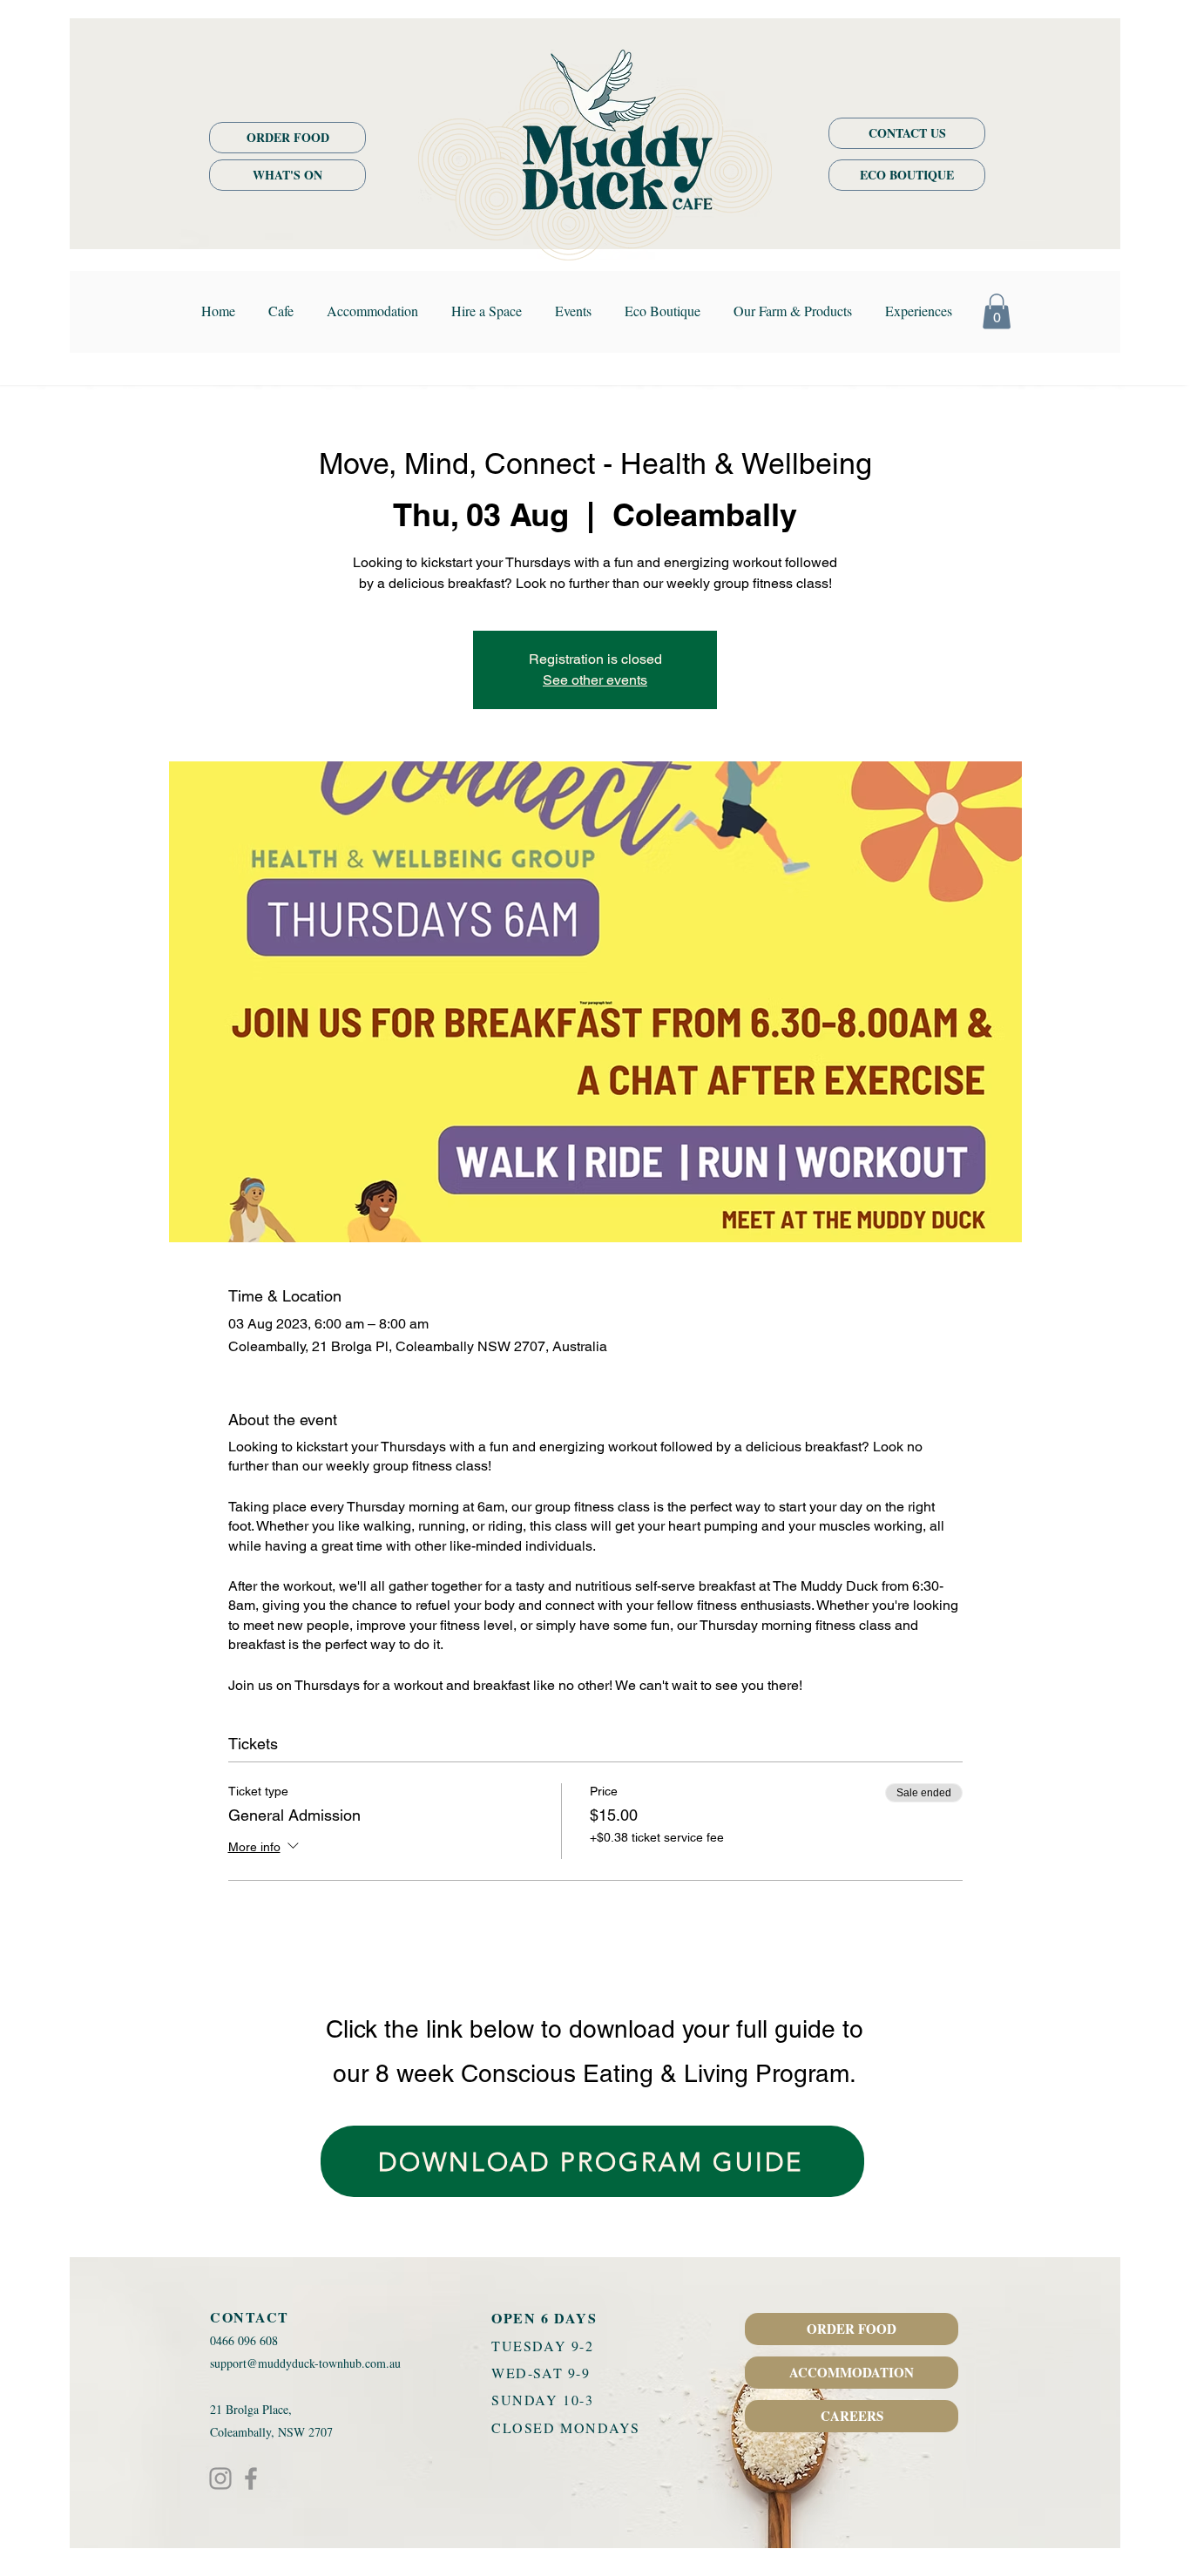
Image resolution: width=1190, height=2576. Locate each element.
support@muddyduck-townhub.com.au (305, 2363)
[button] (997, 311)
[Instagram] (220, 2478)
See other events (595, 680)
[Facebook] (251, 2478)
